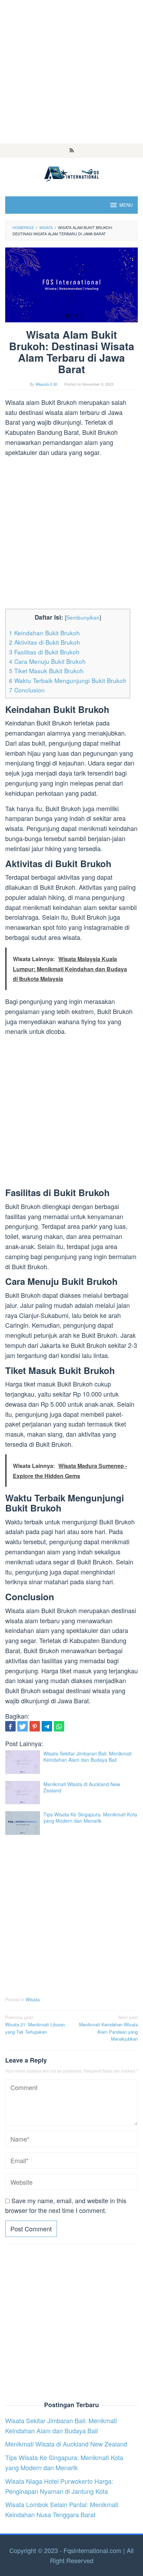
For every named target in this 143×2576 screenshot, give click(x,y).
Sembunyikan (83, 617)
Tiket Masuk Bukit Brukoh (46, 671)
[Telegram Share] (47, 1726)
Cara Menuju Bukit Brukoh (47, 661)
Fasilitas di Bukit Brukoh (44, 652)
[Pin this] (35, 1726)
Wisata (33, 1999)
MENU (126, 205)
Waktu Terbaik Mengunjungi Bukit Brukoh (68, 680)
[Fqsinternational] (71, 173)
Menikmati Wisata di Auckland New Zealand (82, 1787)
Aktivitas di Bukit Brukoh (45, 642)
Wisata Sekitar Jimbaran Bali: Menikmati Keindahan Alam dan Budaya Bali (87, 1757)
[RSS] (72, 151)
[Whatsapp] (59, 1726)
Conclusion (27, 690)
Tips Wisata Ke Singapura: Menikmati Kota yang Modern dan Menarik (90, 1817)
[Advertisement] (71, 72)
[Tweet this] (23, 1726)
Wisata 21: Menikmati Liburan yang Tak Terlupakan (35, 2024)
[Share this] (10, 1726)
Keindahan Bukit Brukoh (44, 633)
